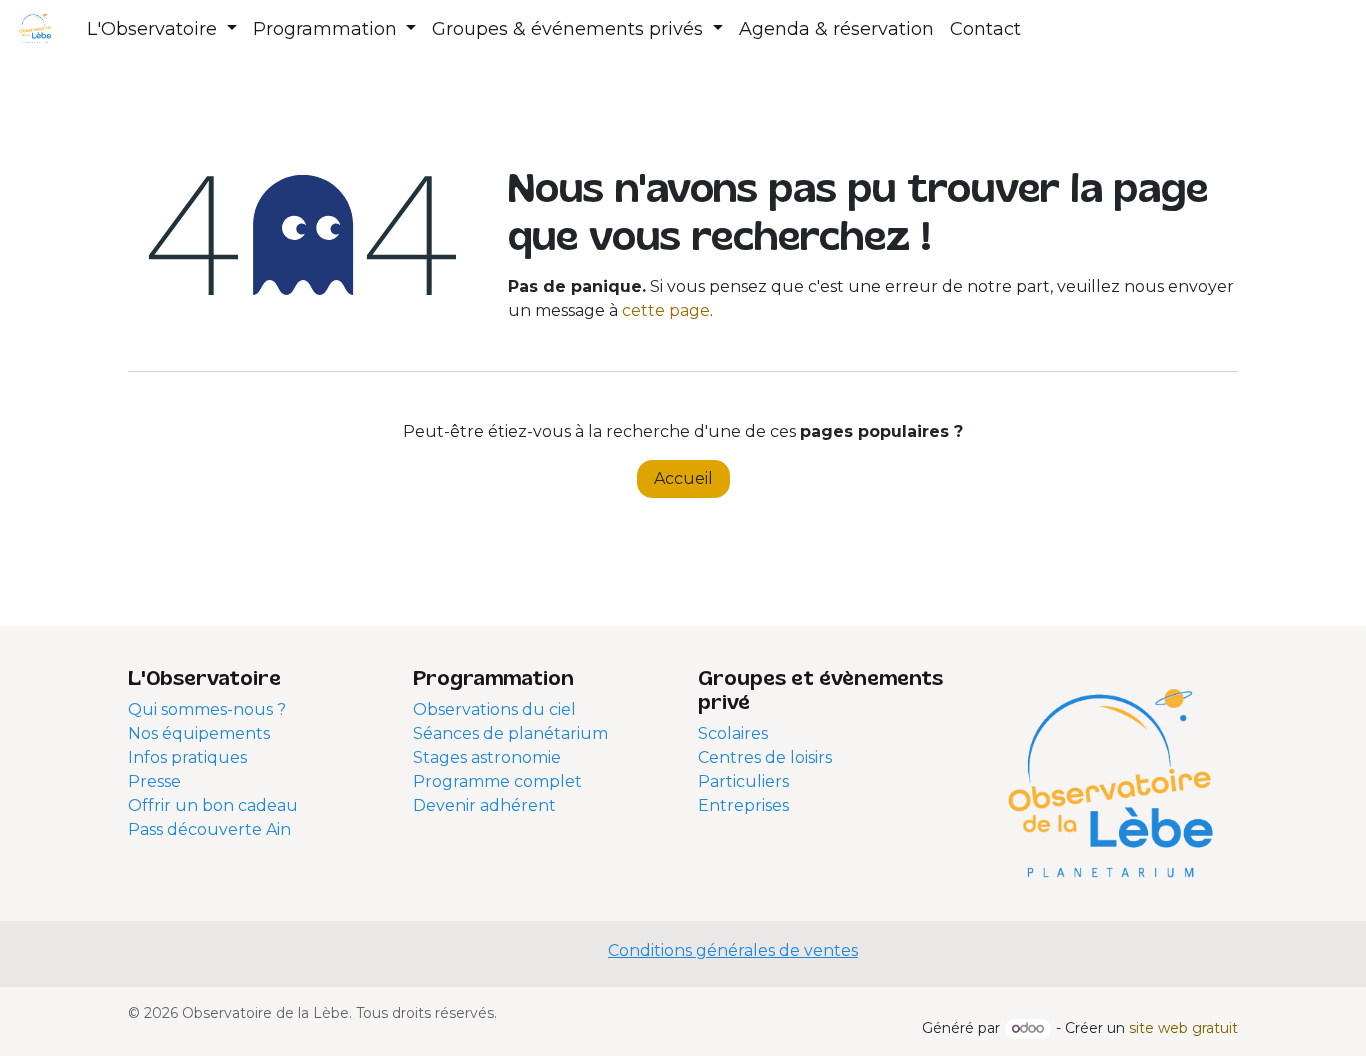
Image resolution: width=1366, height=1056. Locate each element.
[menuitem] (162, 29)
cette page (666, 310)
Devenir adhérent (484, 805)
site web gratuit (1183, 1028)
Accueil (683, 478)
